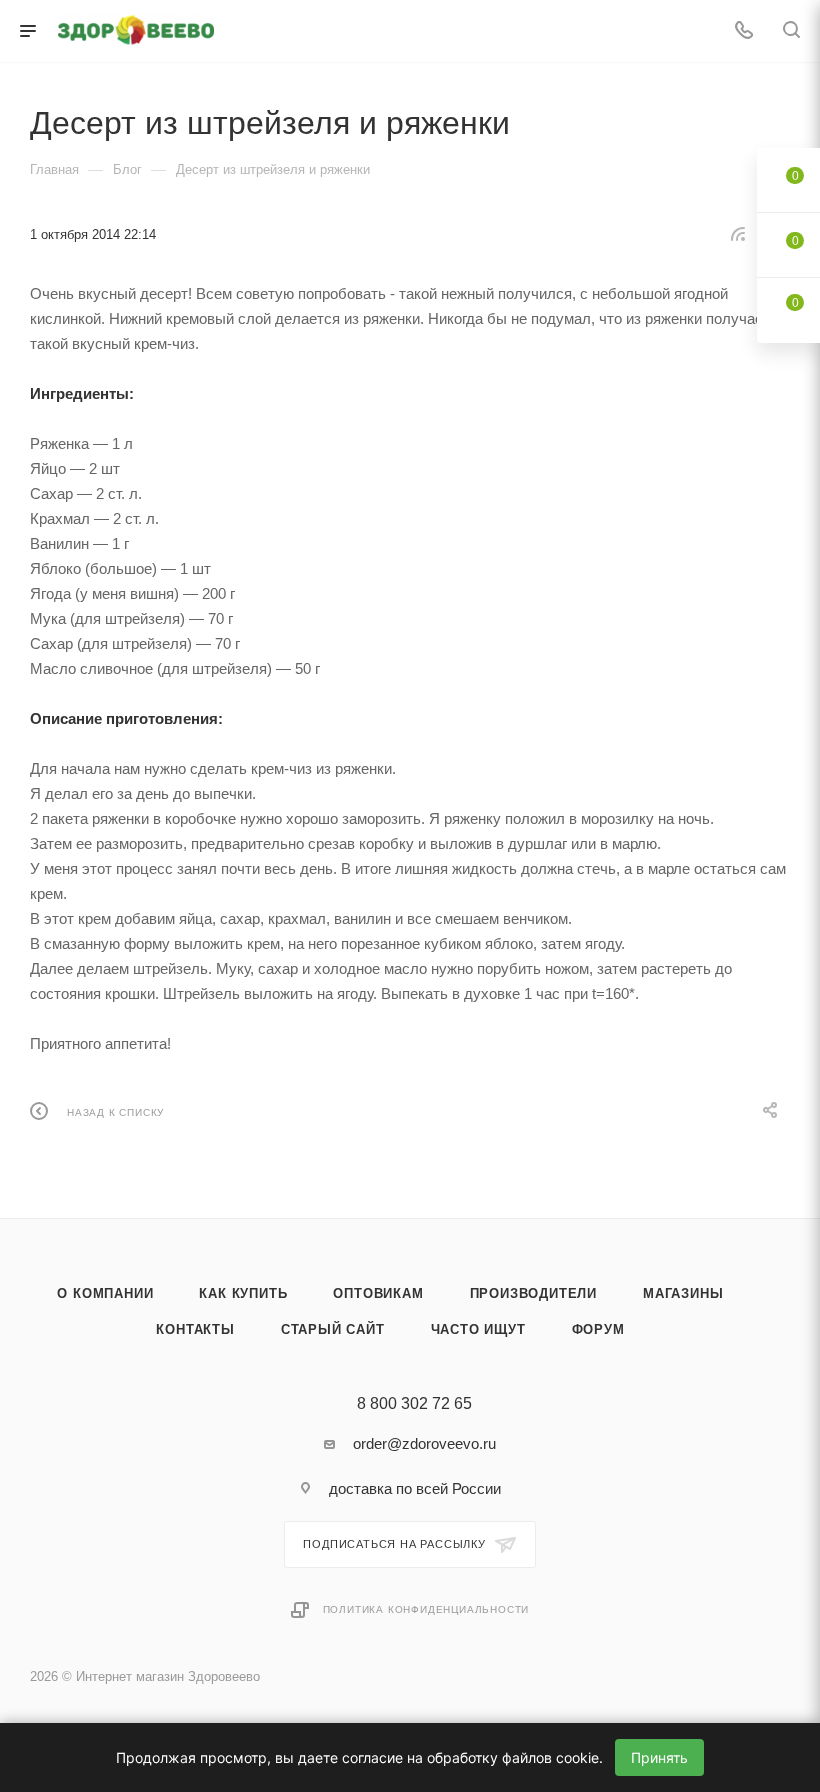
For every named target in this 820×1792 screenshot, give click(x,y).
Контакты (195, 1329)
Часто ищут (478, 1329)
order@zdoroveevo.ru (424, 1443)
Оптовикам (378, 1293)
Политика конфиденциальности (426, 1609)
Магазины (683, 1293)
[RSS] (738, 233)
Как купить (243, 1293)
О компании (105, 1293)
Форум (598, 1329)
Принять (659, 1757)
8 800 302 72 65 (414, 1404)
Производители (533, 1293)
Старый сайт (333, 1329)
